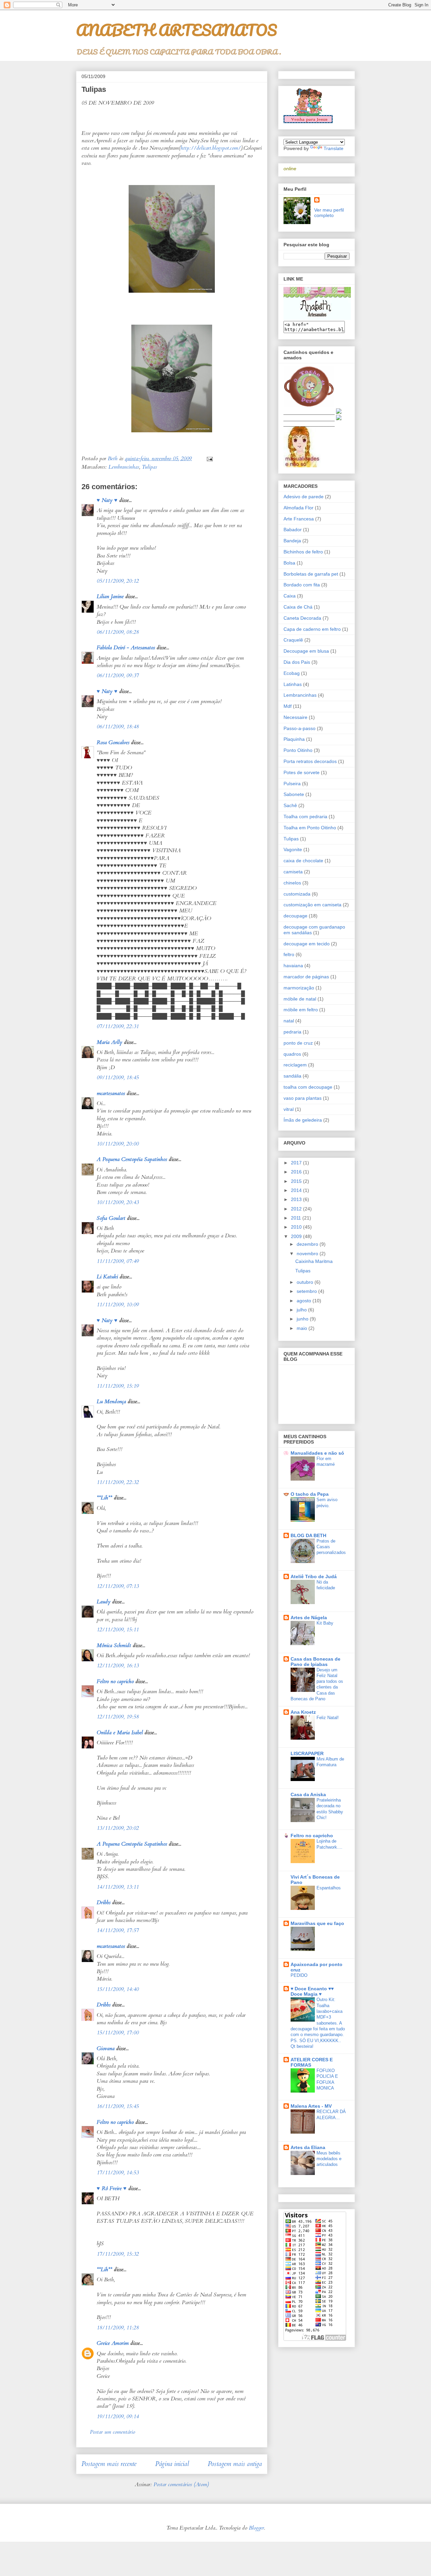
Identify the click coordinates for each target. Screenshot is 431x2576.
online (290, 169)
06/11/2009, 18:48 (118, 727)
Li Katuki (107, 1277)
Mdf (288, 706)
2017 (297, 1163)
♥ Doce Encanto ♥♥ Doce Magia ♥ (312, 1991)
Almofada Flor (299, 508)
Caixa (290, 596)
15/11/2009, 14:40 (118, 1989)
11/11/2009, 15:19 (118, 1386)
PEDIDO (299, 1975)
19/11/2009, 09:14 (118, 2417)
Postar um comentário (112, 2432)
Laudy (104, 1602)
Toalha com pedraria (305, 817)
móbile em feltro (301, 1010)
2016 (297, 1172)
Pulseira (292, 784)
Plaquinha (294, 739)
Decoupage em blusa (306, 651)
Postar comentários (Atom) (181, 2484)
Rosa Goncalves (113, 742)
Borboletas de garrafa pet (311, 574)
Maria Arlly (109, 1042)
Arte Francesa (299, 519)
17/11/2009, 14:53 (118, 2173)
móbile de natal (300, 999)
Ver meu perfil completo (329, 213)
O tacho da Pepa (310, 1494)
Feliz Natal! (328, 1718)
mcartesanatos (111, 1093)
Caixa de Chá (298, 607)
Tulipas (149, 467)
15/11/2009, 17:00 (118, 2033)
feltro (289, 954)
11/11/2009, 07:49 (118, 1261)
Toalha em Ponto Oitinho (310, 828)
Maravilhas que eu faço (317, 1923)
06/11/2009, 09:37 (118, 676)
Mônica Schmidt (114, 1645)
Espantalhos (329, 1888)
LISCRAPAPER (307, 1753)
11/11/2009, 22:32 (118, 1482)
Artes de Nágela (309, 1618)
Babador (293, 530)
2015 (297, 1181)
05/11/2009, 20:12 (118, 581)
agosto (305, 1301)
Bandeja (292, 541)
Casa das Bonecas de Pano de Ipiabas (316, 1662)
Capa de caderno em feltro (312, 629)
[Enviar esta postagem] (209, 459)
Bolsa (289, 563)
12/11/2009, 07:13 (118, 1586)
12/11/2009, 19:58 (118, 1717)
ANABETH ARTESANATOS (176, 30)
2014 (297, 1190)
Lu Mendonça (111, 1402)
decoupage (295, 916)
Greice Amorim (113, 2343)
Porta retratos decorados (310, 761)
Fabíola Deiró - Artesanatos (126, 648)
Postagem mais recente (109, 2464)
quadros (292, 1054)
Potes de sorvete (302, 772)
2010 (297, 1227)
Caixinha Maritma (314, 1261)
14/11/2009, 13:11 (118, 1887)
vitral (289, 1109)
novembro (308, 1254)
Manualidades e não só (317, 1453)
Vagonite (293, 849)
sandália (292, 1076)
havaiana (293, 966)
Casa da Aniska (308, 1794)
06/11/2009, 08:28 (118, 632)
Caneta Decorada (302, 618)
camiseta (293, 872)
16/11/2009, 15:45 (118, 2106)
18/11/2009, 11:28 (118, 2328)
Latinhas (293, 684)
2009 (297, 1236)
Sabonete (294, 794)
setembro (307, 1291)
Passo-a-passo (300, 728)
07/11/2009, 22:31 (118, 1026)
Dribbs (104, 1902)
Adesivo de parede (304, 497)
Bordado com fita (302, 585)
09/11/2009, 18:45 (118, 1078)
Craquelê (293, 640)
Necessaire (295, 717)
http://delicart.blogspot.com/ (211, 148)
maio (303, 1328)
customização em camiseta (312, 905)
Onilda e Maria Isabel (120, 1733)
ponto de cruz (298, 1043)
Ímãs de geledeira (303, 1120)
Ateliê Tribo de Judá (314, 1576)
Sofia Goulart (111, 1218)
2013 (297, 1199)
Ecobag (292, 673)
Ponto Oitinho (298, 750)
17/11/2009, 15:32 (118, 2254)
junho (303, 1319)
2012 (297, 1209)
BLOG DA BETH (308, 1535)
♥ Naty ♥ (107, 500)
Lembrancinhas (124, 467)
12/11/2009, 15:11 (118, 1630)
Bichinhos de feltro (303, 552)
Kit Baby (325, 1623)
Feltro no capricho (115, 1681)
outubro (306, 1282)
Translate (334, 148)
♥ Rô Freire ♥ (112, 2188)
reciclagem (295, 1065)
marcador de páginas (306, 977)
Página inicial (172, 2464)
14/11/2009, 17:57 (118, 1930)
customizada (297, 894)
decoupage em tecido (307, 944)
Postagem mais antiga (235, 2464)
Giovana (106, 2048)
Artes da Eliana (308, 2147)
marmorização (299, 988)
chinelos (292, 883)
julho (302, 1310)
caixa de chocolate (303, 861)
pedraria (292, 1032)
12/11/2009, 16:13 (118, 1666)
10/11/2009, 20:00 (118, 1144)
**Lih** (104, 1498)
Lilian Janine (110, 596)
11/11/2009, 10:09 (118, 1305)
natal (289, 1021)
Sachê (290, 805)
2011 (297, 1218)
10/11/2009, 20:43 (118, 1202)
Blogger (256, 2528)
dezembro (308, 1244)
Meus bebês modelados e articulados (329, 2159)
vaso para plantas (303, 1098)
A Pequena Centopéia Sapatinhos (132, 1159)
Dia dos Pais (297, 662)
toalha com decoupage (308, 1087)
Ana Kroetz (303, 1712)
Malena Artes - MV (311, 2106)
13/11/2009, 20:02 (118, 1828)
